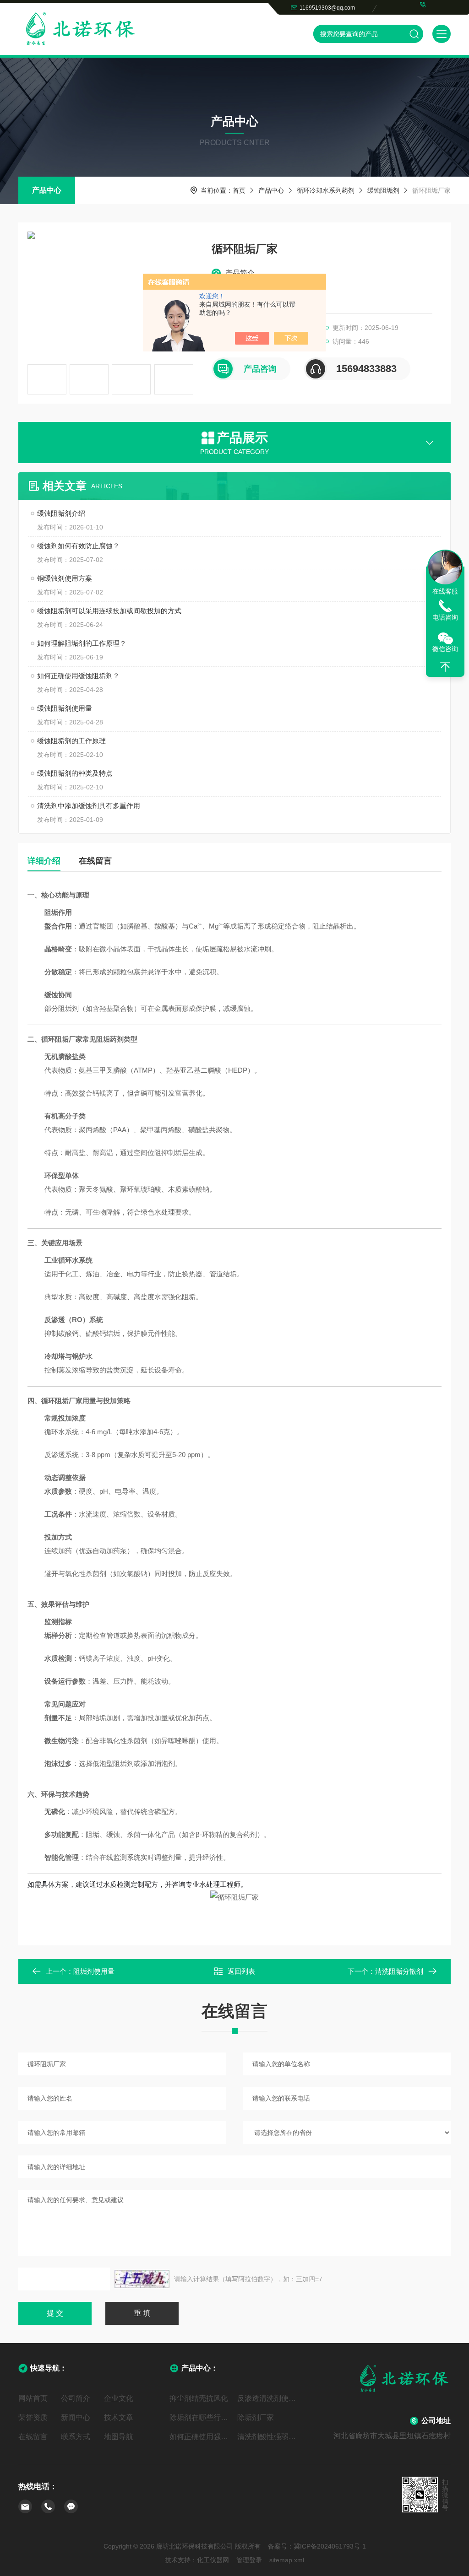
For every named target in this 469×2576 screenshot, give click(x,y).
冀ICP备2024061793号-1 (330, 2546)
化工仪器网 (213, 2560)
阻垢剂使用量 (94, 1971)
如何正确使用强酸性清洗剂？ (201, 2437)
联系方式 (76, 2437)
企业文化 (119, 2398)
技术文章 (119, 2417)
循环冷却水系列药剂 (326, 190)
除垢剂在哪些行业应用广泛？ (201, 2417)
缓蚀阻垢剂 (383, 190)
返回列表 (241, 1971)
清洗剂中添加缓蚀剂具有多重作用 (89, 806)
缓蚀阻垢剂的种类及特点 (75, 773)
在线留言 (95, 861)
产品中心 (47, 190)
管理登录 (249, 2560)
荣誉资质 (33, 2417)
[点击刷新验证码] (142, 2279)
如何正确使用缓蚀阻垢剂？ (78, 676)
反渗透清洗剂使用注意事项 (268, 2398)
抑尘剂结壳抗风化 (199, 2398)
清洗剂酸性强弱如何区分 (268, 2437)
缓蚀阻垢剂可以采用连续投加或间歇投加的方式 (109, 611)
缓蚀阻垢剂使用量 (65, 708)
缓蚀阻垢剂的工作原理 (71, 741)
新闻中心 (76, 2417)
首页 (239, 190)
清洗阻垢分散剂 (399, 1971)
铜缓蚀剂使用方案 (65, 578)
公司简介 (76, 2398)
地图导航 (119, 2437)
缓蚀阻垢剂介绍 (61, 513)
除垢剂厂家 (256, 2417)
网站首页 (33, 2398)
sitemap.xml (287, 2560)
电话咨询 (445, 617)
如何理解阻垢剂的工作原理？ (82, 643)
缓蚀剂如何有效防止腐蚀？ (78, 546)
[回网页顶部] (445, 667)
